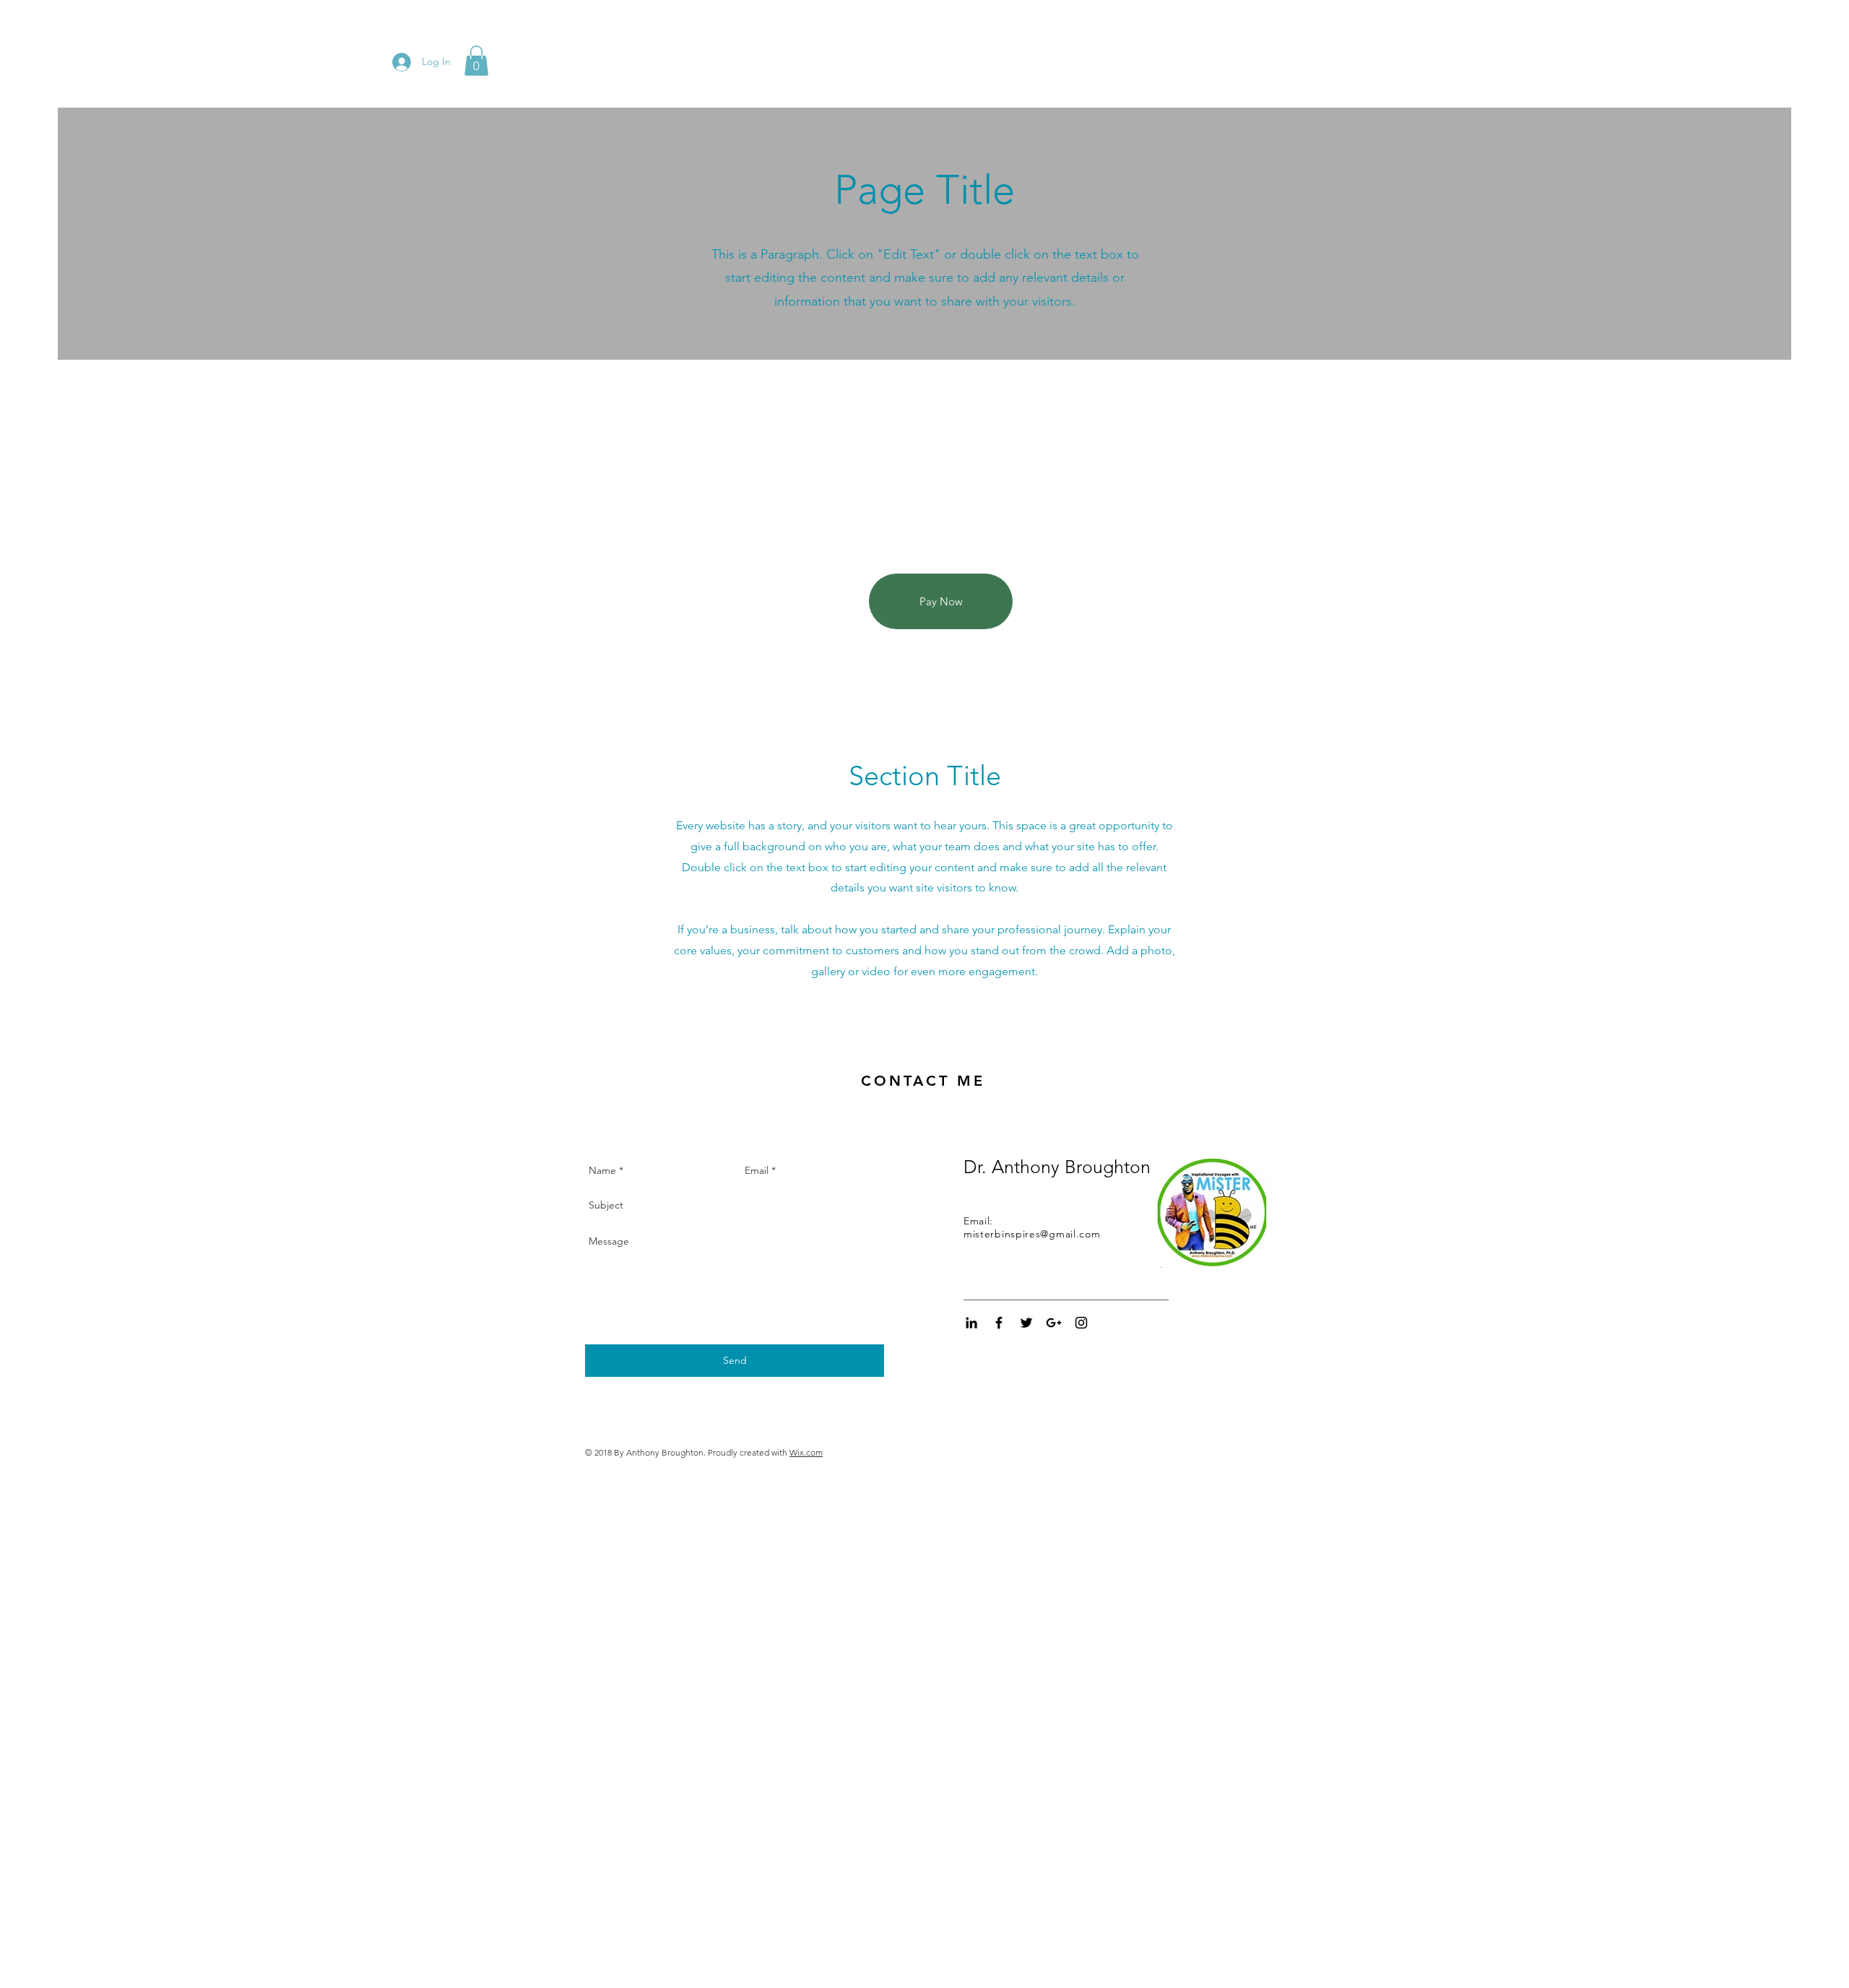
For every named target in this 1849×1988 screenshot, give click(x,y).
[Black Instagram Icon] (1081, 1323)
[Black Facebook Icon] (999, 1323)
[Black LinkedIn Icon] (971, 1323)
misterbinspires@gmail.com (1032, 1234)
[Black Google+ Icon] (1054, 1323)
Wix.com (806, 1452)
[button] (476, 61)
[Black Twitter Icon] (1026, 1323)
